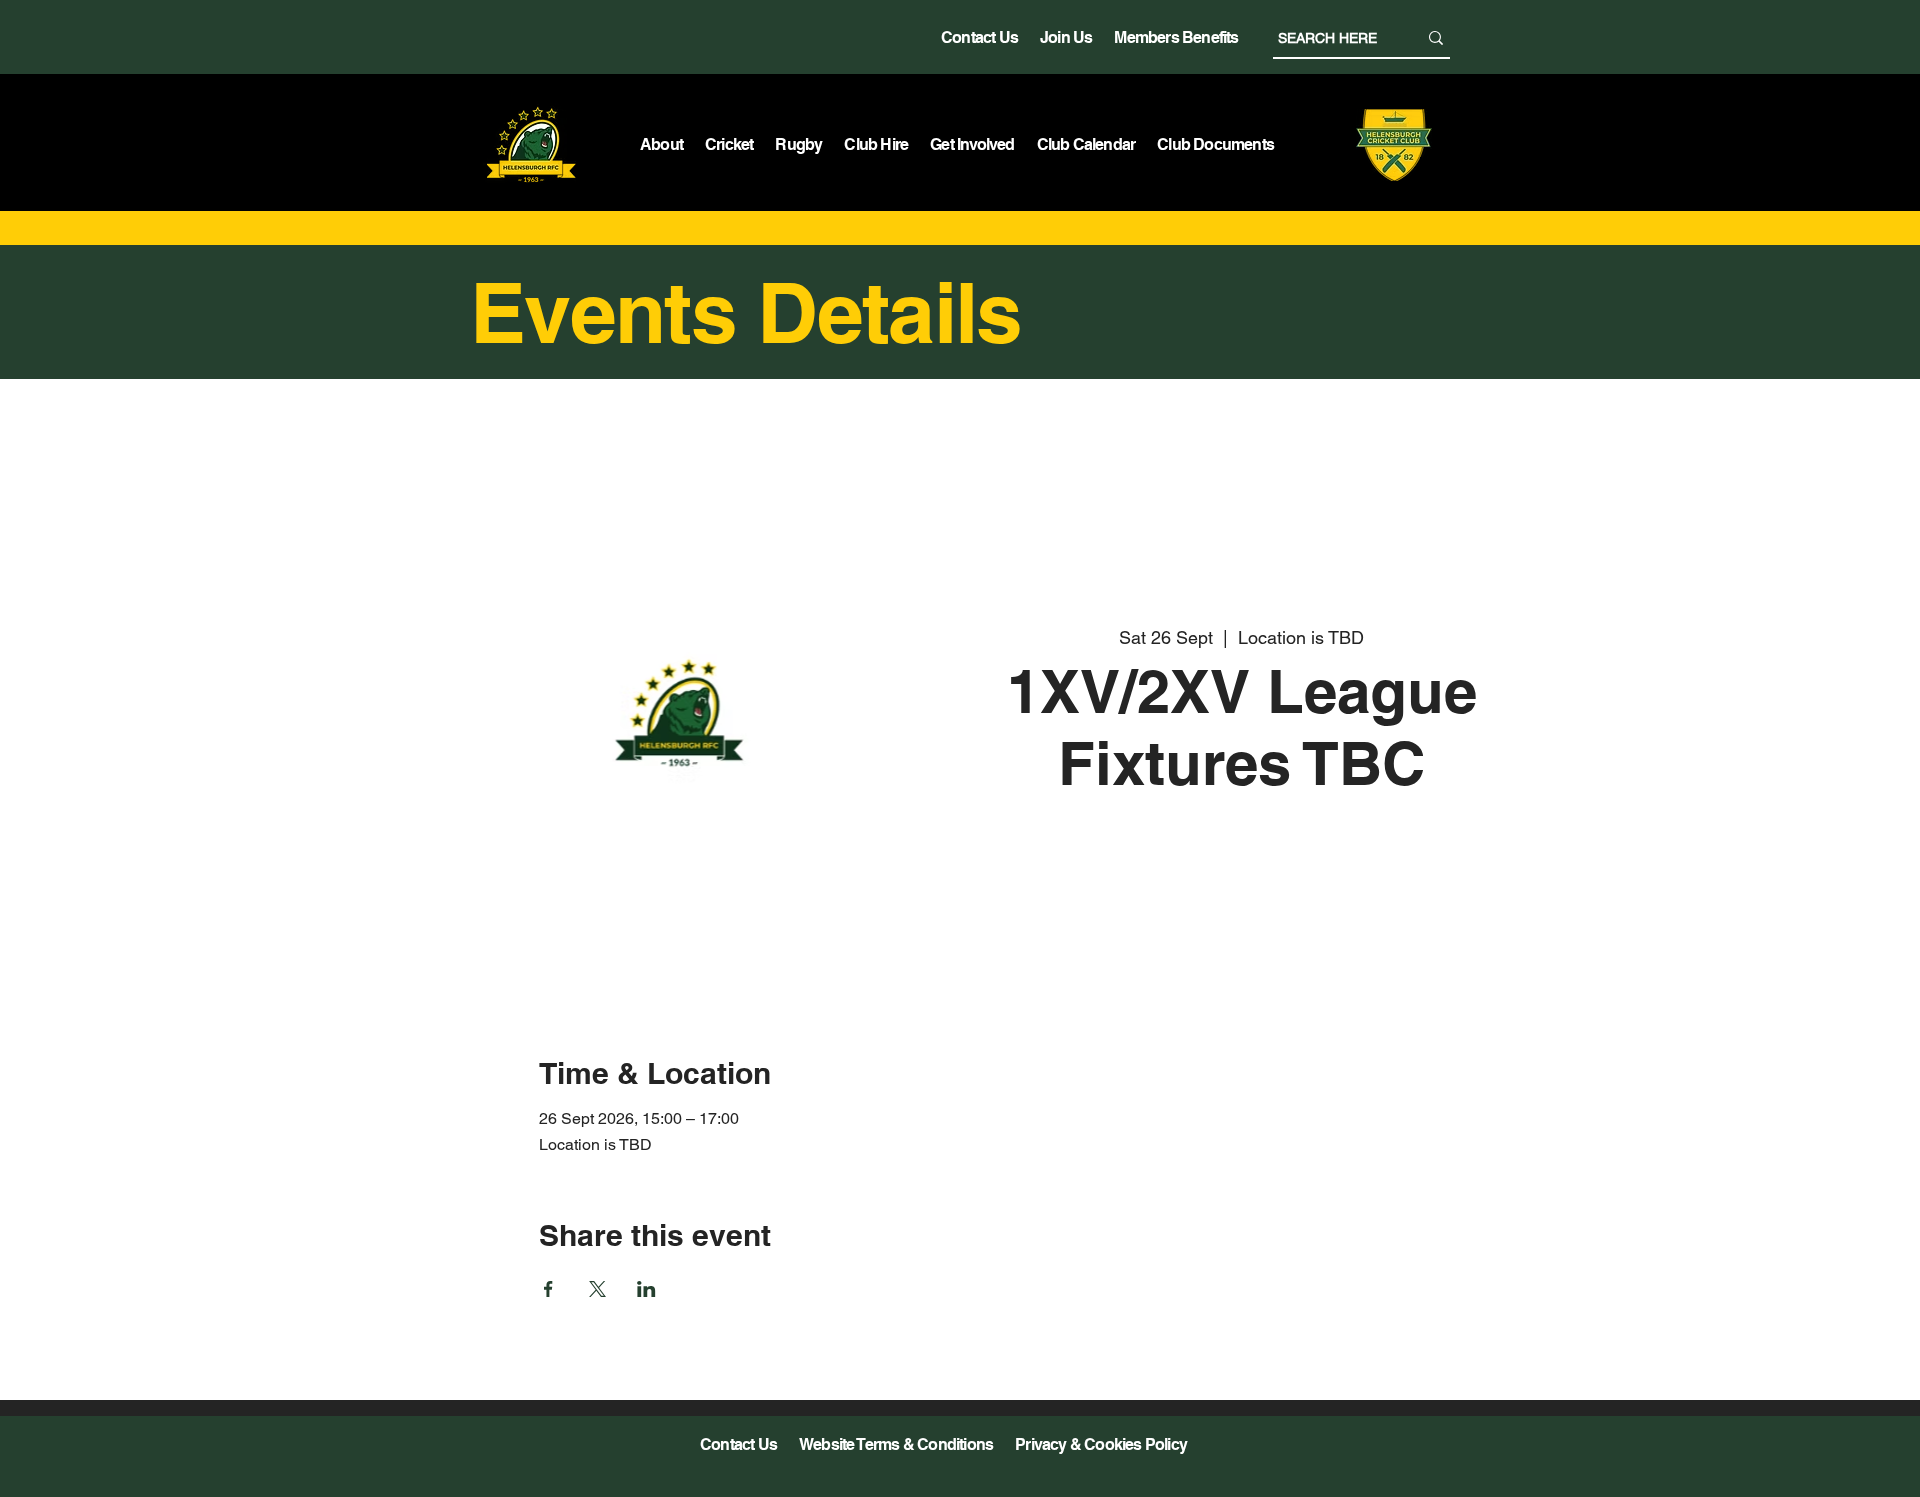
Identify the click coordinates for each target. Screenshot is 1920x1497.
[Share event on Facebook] (548, 1289)
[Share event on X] (597, 1289)
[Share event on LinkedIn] (646, 1289)
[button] (661, 144)
